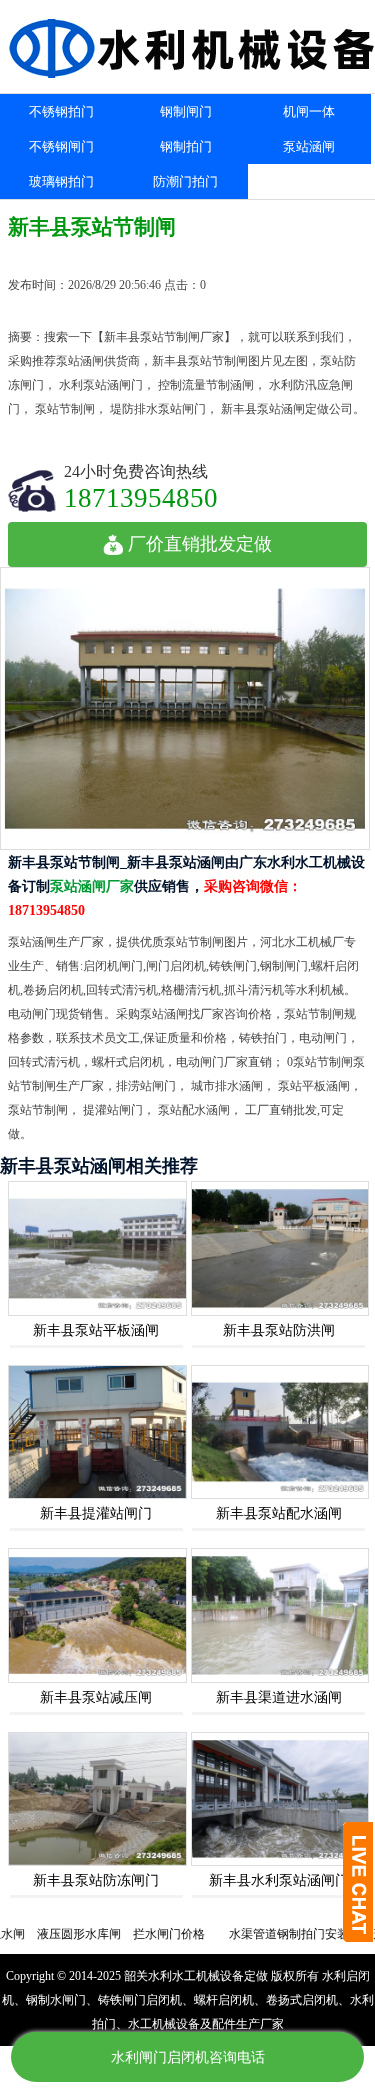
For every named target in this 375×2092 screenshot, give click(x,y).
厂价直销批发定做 (200, 544)
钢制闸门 (186, 111)
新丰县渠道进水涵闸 (279, 1697)
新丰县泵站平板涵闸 (96, 1330)
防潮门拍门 (185, 181)
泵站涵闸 (309, 146)
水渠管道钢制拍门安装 (267, 1934)
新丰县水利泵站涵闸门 (279, 1880)
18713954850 (141, 497)
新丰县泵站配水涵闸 (279, 1513)
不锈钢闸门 (61, 146)
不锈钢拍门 (61, 111)
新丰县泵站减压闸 (96, 1697)
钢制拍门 (186, 146)
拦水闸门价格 (147, 1934)
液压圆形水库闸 (57, 1934)
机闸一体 (309, 111)
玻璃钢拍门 (61, 181)
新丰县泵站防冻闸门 (96, 1880)
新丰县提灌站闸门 (96, 1513)
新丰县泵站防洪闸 (279, 1330)
